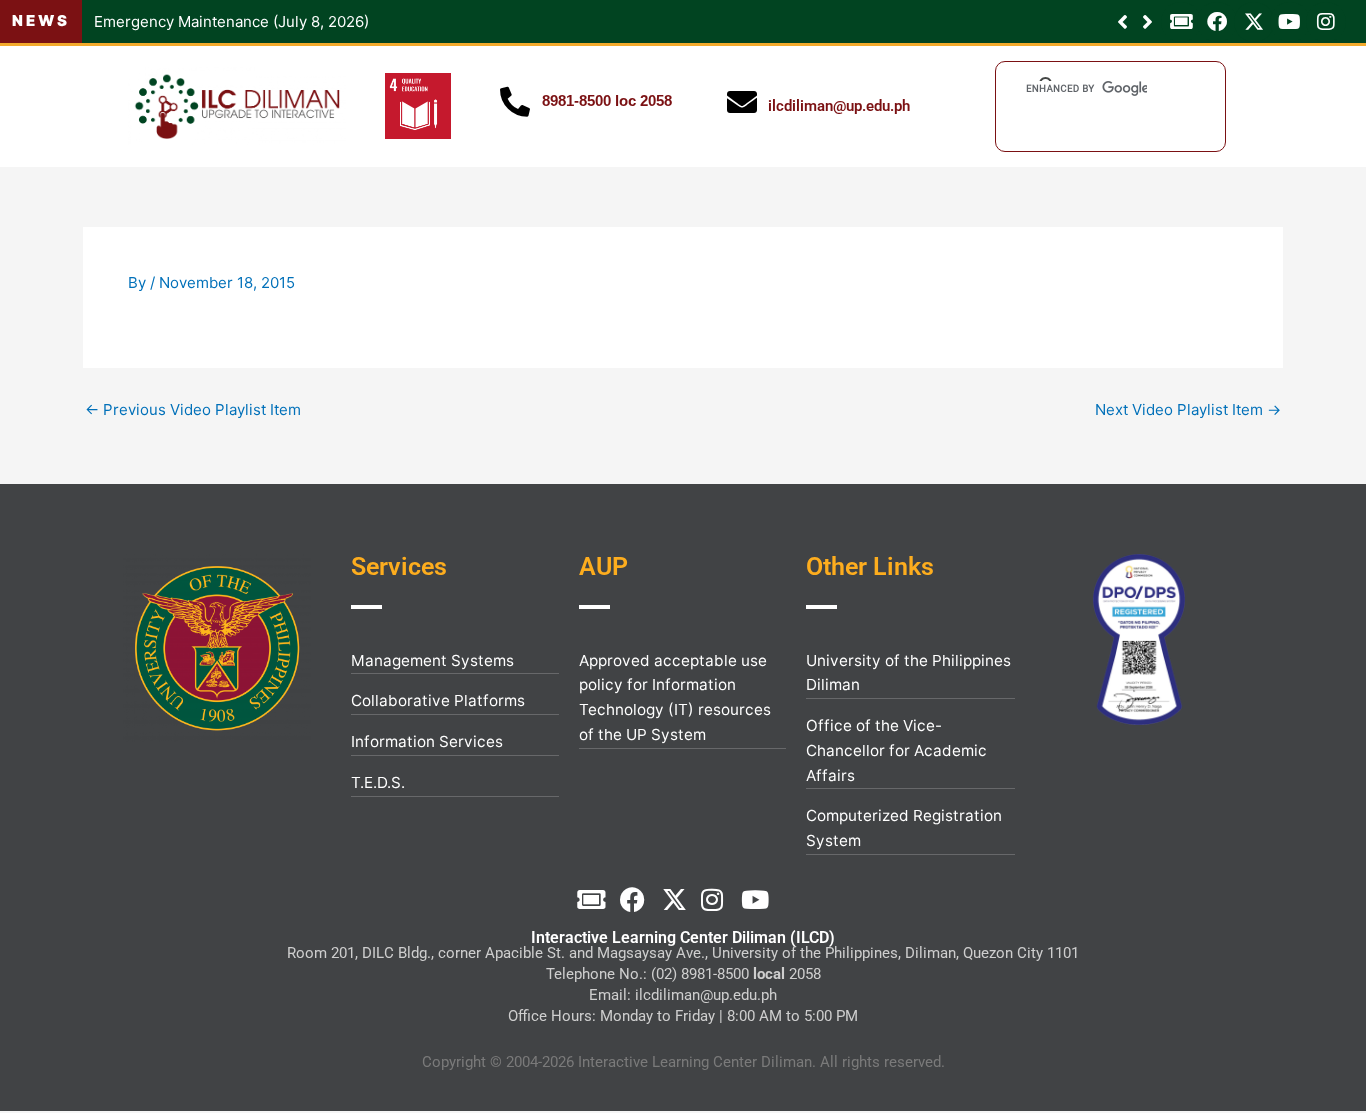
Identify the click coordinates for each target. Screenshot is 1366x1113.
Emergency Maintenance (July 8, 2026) (231, 21)
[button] (1147, 22)
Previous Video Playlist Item (193, 409)
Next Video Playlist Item (1188, 409)
